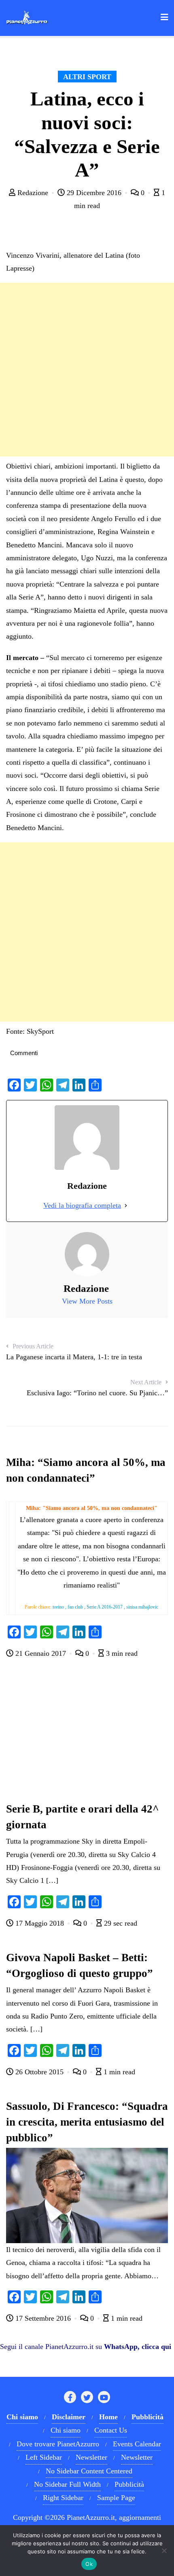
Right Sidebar (63, 2498)
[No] (164, 2551)
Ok (89, 2564)
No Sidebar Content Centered (89, 2471)
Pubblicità (129, 2484)
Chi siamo (66, 2430)
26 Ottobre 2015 (39, 2072)
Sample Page (116, 2498)
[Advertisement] (87, 370)
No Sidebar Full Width (67, 2484)
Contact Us (111, 2430)
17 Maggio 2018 (40, 1923)
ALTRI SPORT (87, 77)
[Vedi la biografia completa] (126, 1205)
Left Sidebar (44, 2457)
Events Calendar (137, 2444)
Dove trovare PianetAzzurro (58, 2444)
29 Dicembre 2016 (94, 193)
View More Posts (87, 1301)
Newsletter (91, 2457)
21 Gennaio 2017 (41, 1653)
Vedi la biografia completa (82, 1205)
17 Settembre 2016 (43, 2318)
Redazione (33, 193)
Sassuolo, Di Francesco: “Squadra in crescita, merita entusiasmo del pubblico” (87, 2122)
